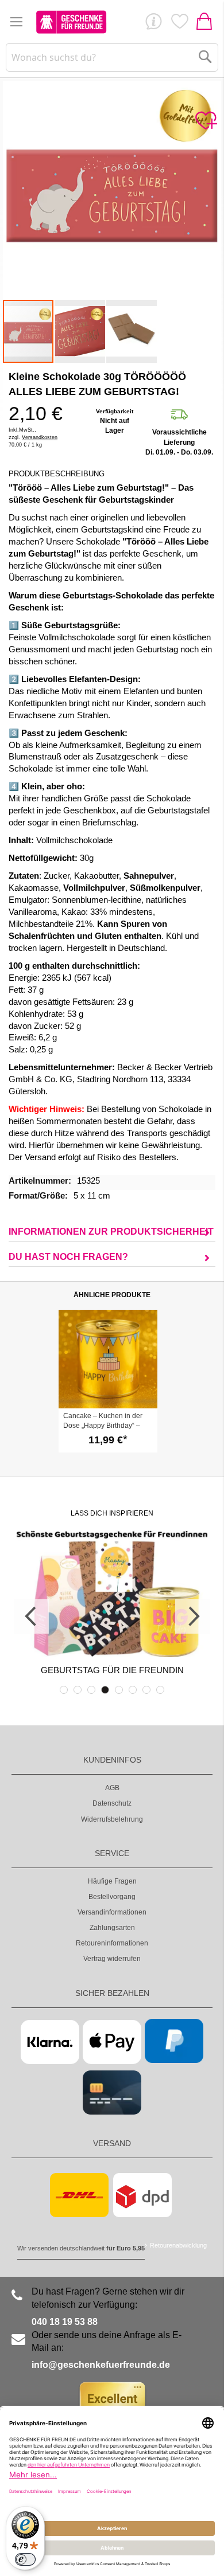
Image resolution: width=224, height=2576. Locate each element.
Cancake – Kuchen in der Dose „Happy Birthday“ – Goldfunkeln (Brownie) (103, 1426)
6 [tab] (133, 1690)
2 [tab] (78, 1690)
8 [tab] (160, 1690)
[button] (80, 331)
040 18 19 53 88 (65, 2322)
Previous (32, 1616)
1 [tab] (64, 1690)
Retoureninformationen (112, 1943)
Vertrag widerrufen (112, 1959)
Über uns (153, 24)
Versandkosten (40, 437)
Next (192, 1616)
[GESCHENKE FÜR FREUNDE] (71, 22)
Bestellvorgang (112, 1897)
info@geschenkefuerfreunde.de (101, 2365)
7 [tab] (146, 1690)
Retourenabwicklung (178, 2245)
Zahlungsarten (112, 1928)
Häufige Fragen (112, 1881)
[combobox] (112, 57)
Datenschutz (112, 1803)
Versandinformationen (112, 1912)
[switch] (25, 2559)
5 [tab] (119, 1690)
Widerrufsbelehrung (112, 1819)
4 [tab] (105, 1690)
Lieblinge (179, 24)
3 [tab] (91, 1690)
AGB (112, 1788)
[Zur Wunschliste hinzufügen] (206, 121)
